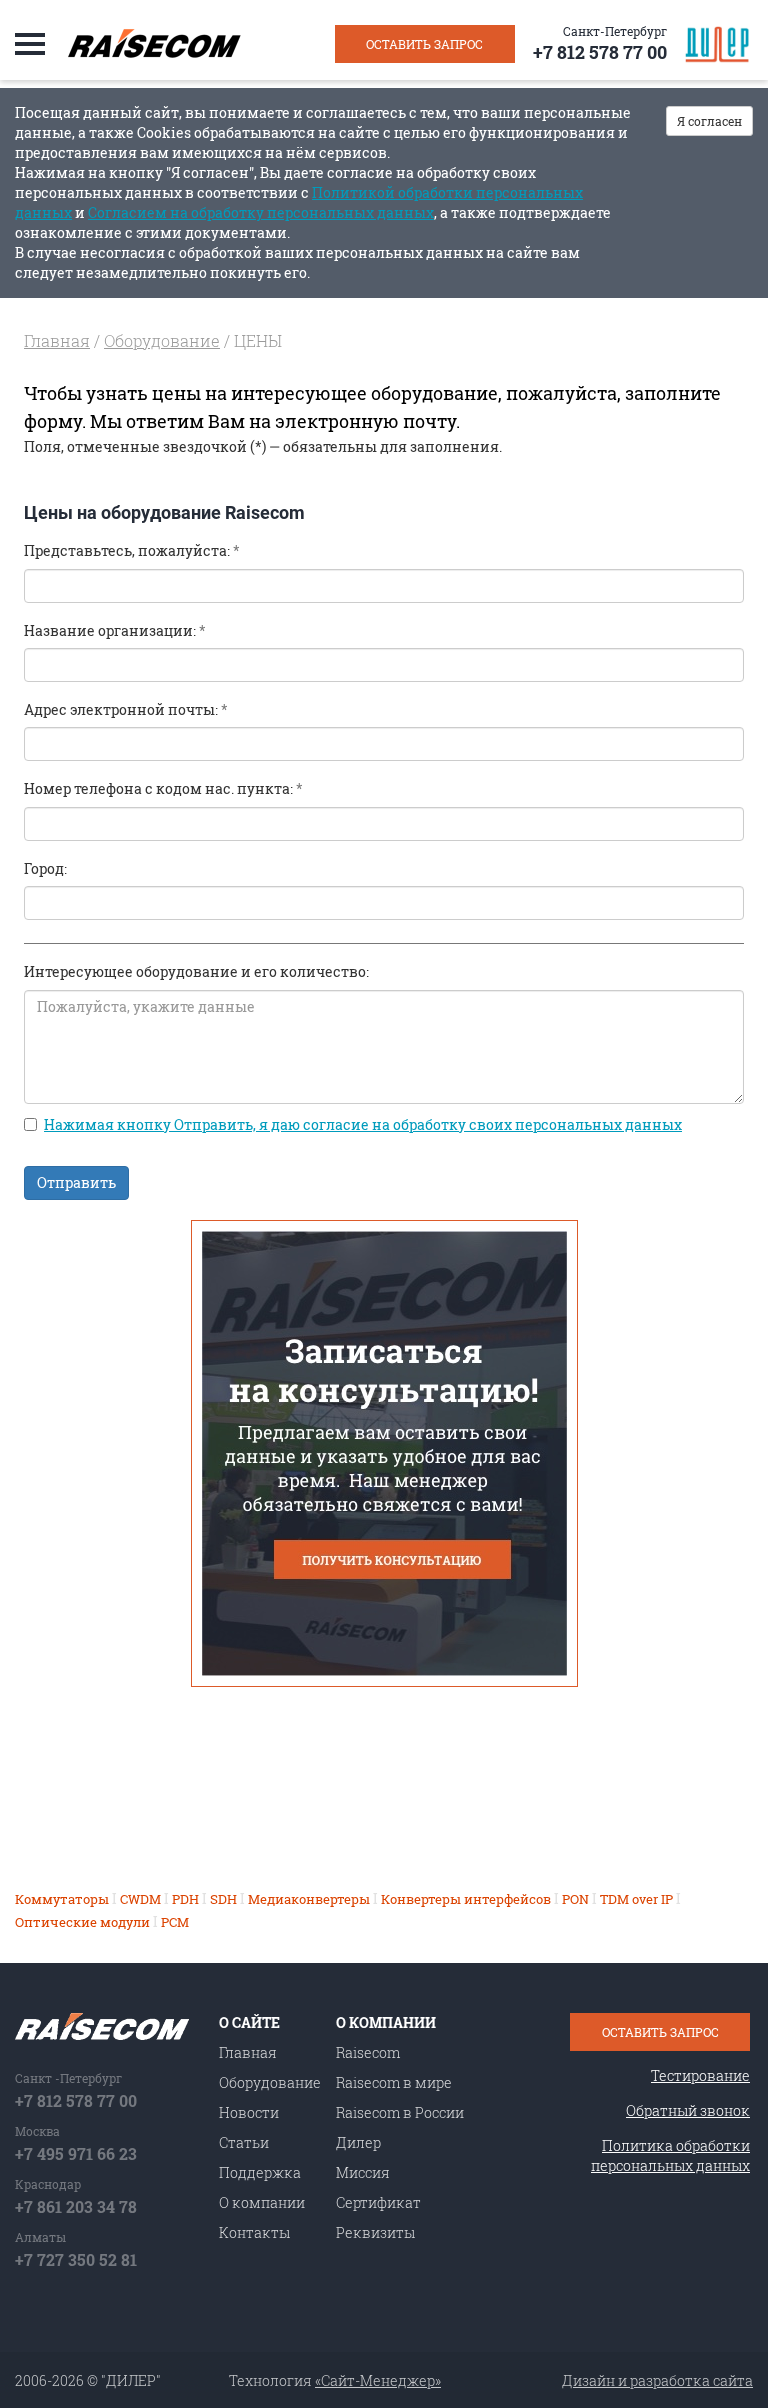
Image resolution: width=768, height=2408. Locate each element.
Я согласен (709, 121)
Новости (249, 2112)
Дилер (358, 2142)
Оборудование (162, 340)
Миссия (363, 2172)
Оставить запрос (424, 44)
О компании (262, 2202)
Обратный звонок (688, 2110)
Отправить (76, 1182)
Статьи (244, 2142)
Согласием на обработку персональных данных (261, 212)
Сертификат (378, 2202)
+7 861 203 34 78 (76, 2206)
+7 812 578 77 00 (600, 52)
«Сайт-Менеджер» (378, 2380)
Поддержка (260, 2172)
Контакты (254, 2232)
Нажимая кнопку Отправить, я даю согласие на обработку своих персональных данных (363, 1124)
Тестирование (700, 2075)
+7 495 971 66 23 (76, 2153)
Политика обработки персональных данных (670, 2155)
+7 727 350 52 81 (76, 2259)
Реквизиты (375, 2232)
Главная (57, 340)
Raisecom (368, 2052)
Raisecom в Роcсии (400, 2112)
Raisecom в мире (394, 2082)
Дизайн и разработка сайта (657, 2380)
